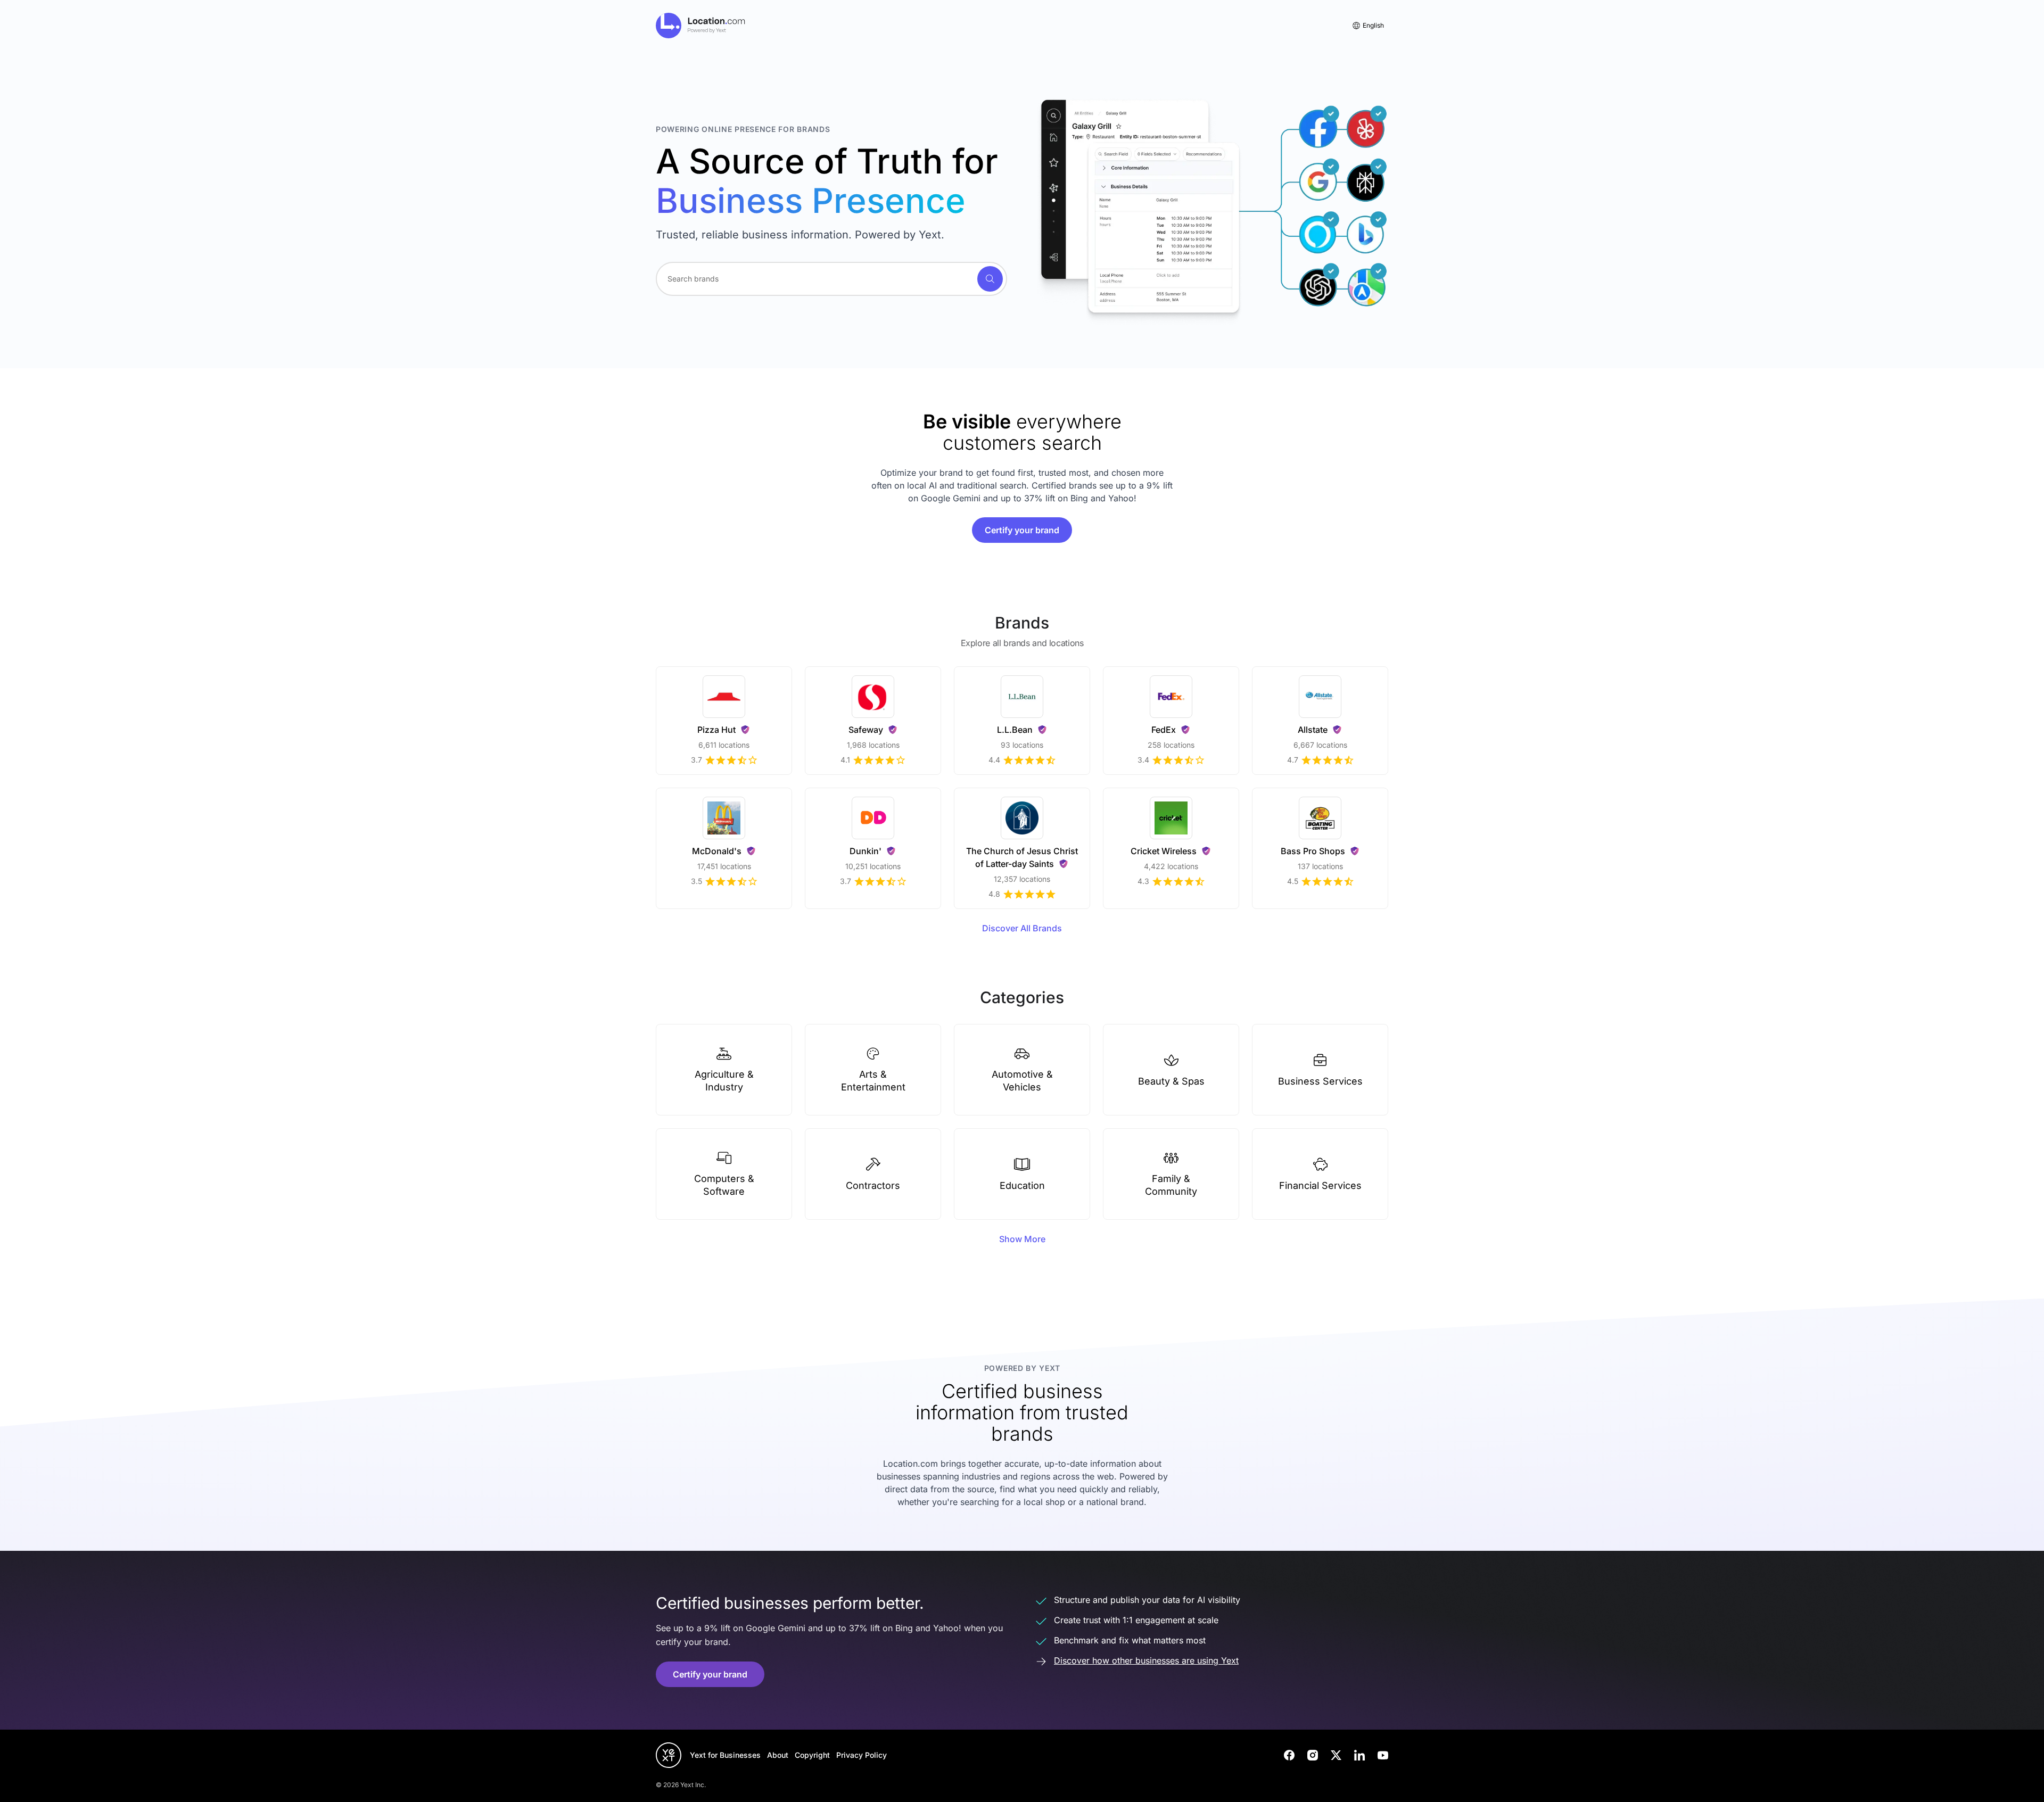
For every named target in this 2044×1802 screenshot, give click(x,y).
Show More (1022, 1239)
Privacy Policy (862, 1755)
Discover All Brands (1022, 928)
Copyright (812, 1755)
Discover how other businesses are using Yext (1146, 1660)
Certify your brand (1022, 530)
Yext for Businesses (725, 1755)
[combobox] (831, 279)
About (778, 1755)
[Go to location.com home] (701, 26)
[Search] (990, 279)
